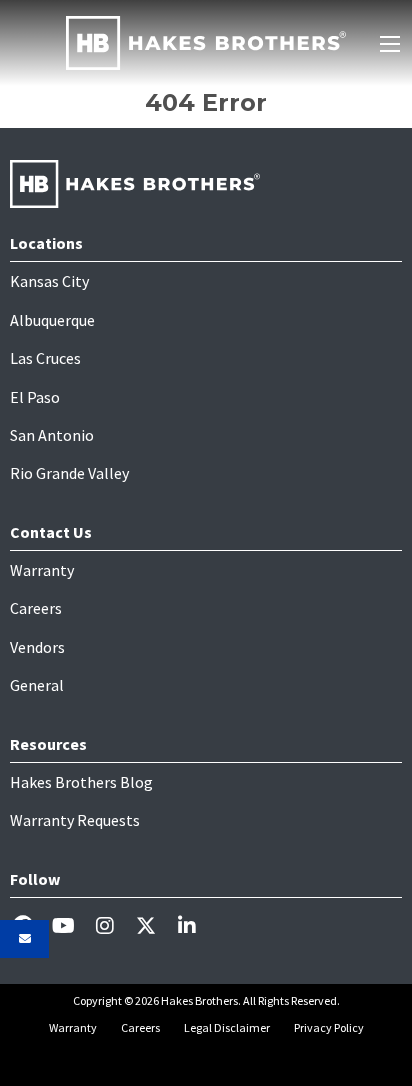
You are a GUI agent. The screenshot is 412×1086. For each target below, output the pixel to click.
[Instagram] (112, 925)
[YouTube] (71, 925)
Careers (36, 608)
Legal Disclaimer (227, 1027)
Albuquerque (52, 320)
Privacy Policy (329, 1027)
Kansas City (49, 281)
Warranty (42, 570)
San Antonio (52, 435)
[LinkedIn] (194, 925)
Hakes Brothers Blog (81, 782)
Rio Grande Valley (69, 473)
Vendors (37, 647)
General (37, 685)
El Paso (35, 397)
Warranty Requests (75, 820)
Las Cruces (45, 358)
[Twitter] (153, 925)
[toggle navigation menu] (390, 44)
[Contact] (24, 939)
